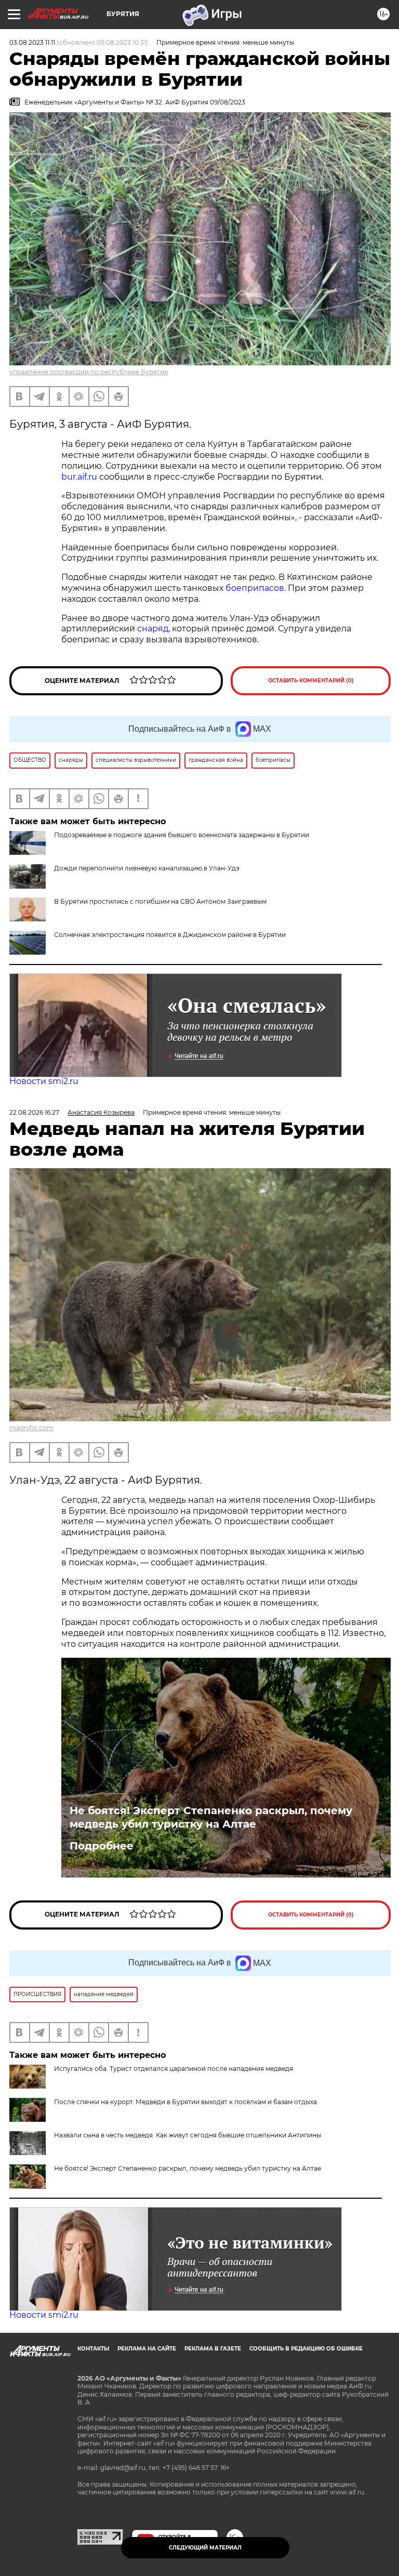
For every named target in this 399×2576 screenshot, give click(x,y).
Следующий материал (205, 2548)
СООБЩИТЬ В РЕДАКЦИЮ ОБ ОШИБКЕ (306, 2349)
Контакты (93, 2349)
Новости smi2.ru (44, 1081)
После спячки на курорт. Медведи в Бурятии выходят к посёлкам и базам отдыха (185, 2102)
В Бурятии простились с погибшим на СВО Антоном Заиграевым (160, 901)
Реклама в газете (213, 2349)
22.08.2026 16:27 (34, 1112)
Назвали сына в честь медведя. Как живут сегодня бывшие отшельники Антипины (188, 2135)
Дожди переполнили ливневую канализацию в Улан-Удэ (147, 868)
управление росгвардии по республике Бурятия (89, 372)
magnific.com (31, 1428)
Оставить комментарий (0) (311, 681)
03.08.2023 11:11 (32, 42)
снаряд (153, 629)
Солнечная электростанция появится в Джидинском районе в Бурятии (170, 935)
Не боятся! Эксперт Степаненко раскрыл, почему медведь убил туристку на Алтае (211, 1817)
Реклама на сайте (147, 2349)
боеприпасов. (256, 588)
